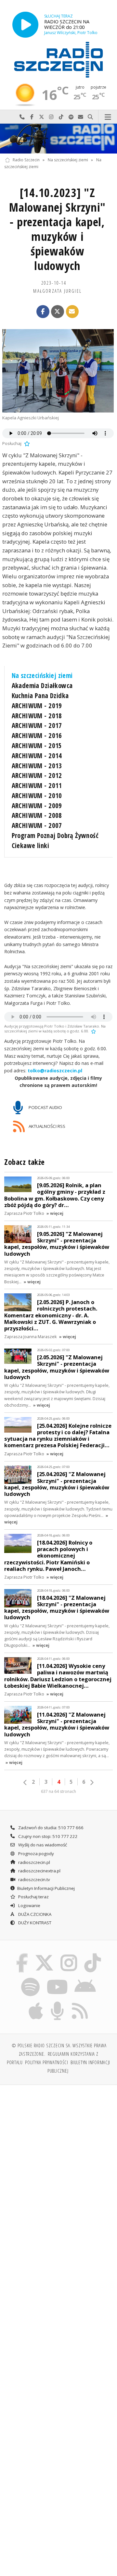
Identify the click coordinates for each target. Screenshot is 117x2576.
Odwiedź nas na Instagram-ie (51, 117)
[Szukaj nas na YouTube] (57, 1978)
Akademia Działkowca (42, 685)
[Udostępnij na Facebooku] (43, 312)
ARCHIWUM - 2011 (37, 785)
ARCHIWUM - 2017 (37, 725)
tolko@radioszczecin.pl (55, 1071)
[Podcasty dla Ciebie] (58, 2003)
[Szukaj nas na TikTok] (93, 1955)
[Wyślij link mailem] (72, 312)
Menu (108, 117)
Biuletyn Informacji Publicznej (46, 1888)
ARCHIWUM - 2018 (37, 716)
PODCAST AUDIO (45, 1107)
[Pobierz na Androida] (85, 1978)
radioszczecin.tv (34, 1880)
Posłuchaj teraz (33, 1897)
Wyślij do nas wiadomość (81, 117)
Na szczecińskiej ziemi (68, 160)
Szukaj (90, 117)
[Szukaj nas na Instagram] (69, 1955)
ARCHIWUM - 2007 (37, 825)
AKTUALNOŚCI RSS (46, 1126)
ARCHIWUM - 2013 (37, 766)
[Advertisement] (58, 2152)
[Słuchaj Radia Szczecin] (25, 25)
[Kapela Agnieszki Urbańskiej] (58, 371)
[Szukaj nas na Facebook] (22, 1955)
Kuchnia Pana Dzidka (40, 696)
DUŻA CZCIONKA (34, 1914)
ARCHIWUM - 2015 (37, 746)
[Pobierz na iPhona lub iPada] (36, 2003)
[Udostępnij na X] (58, 312)
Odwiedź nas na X (42, 117)
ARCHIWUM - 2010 (37, 795)
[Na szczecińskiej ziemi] (58, 139)
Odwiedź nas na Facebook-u (32, 117)
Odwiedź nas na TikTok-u (61, 117)
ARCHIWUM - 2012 (37, 775)
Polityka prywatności (47, 2062)
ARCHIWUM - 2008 (37, 815)
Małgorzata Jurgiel (57, 291)
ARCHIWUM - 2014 (37, 756)
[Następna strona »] (92, 1782)
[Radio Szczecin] (58, 60)
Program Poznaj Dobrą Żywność (55, 835)
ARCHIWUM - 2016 (37, 735)
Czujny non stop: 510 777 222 (47, 1836)
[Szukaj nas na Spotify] (31, 1978)
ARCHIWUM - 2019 (37, 706)
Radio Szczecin (26, 160)
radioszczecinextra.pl (39, 1871)
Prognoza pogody (36, 1854)
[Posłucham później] (26, 443)
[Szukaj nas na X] (44, 1955)
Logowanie (29, 1905)
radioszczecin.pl (34, 1862)
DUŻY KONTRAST (34, 1923)
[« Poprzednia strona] (25, 1782)
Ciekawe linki (30, 845)
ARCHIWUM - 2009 (37, 806)
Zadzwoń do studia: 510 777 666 (50, 1828)
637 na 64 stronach (58, 1791)
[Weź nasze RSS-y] (80, 2003)
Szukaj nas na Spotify (71, 117)
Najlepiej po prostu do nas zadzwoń (22, 117)
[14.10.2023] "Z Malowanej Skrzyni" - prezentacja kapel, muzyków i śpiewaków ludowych (57, 229)
